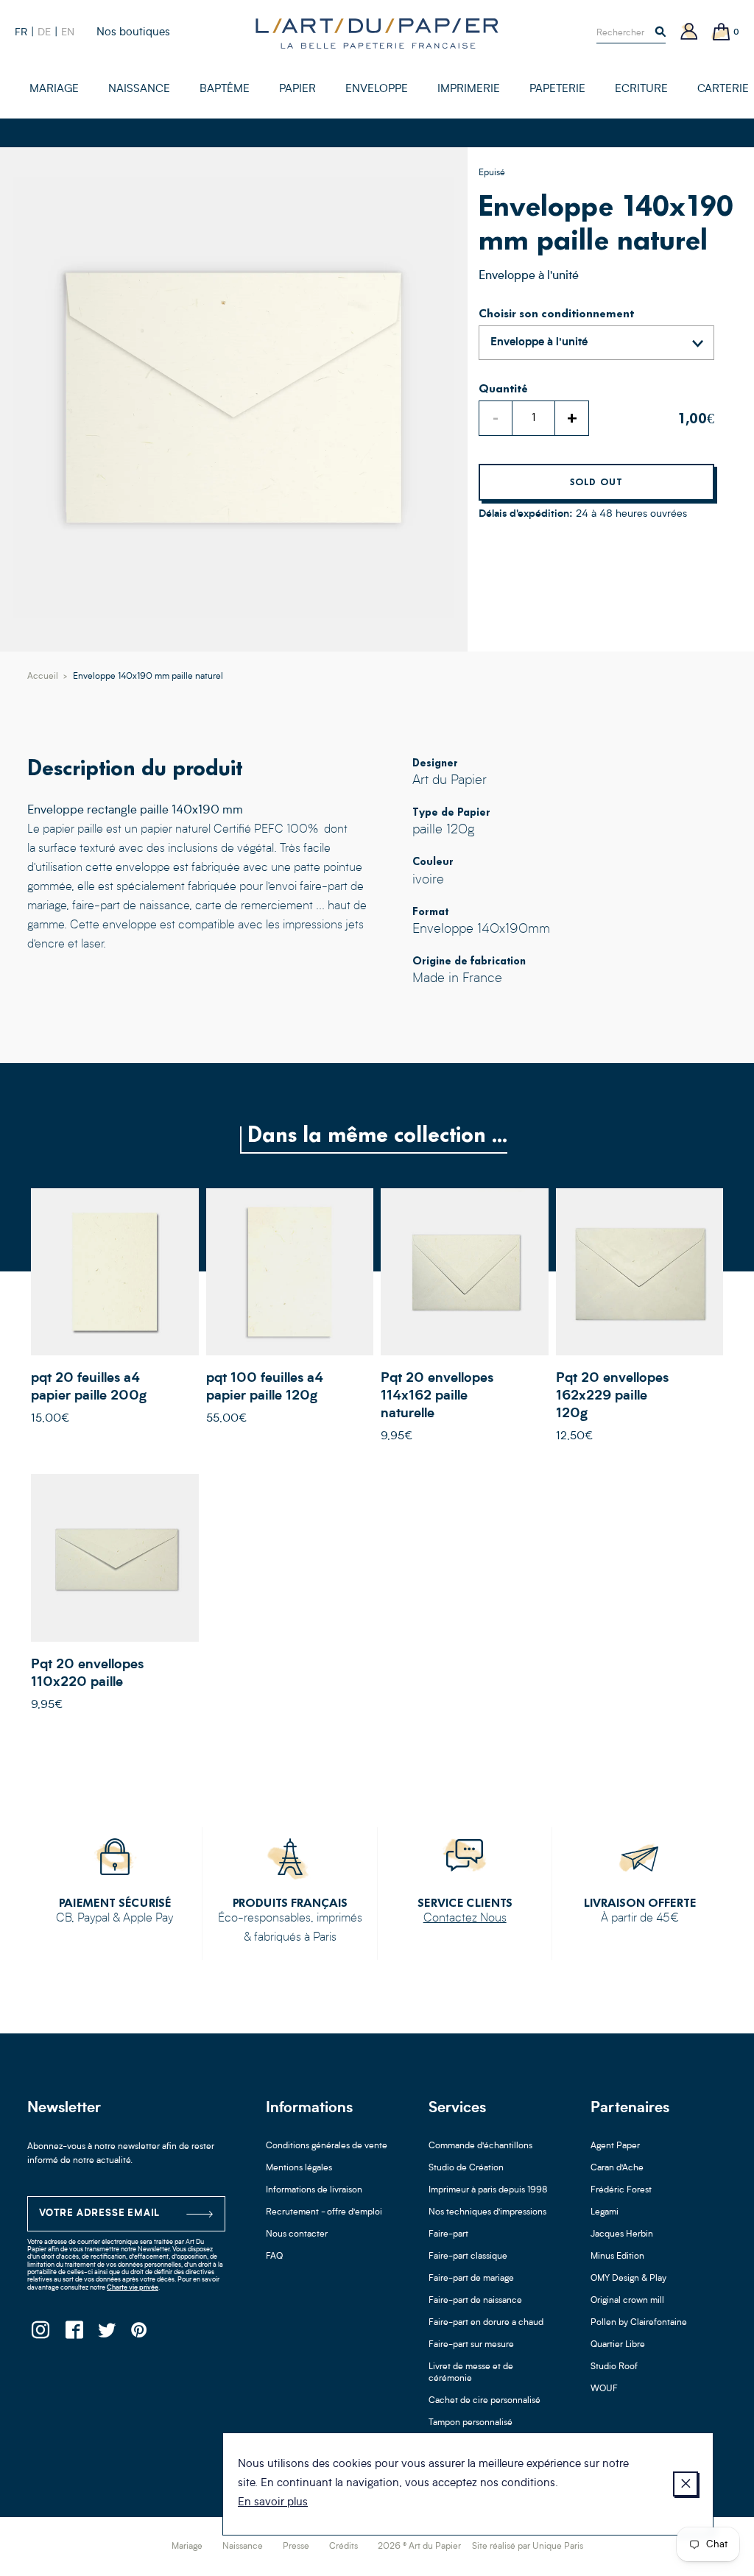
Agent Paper (615, 2146)
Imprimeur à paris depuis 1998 (488, 2190)
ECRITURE (641, 89)
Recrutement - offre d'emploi (324, 2212)
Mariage (187, 2547)
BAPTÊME (225, 89)
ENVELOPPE (377, 89)
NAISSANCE (139, 89)
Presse (296, 2547)
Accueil (43, 677)
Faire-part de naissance (475, 2301)
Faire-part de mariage (471, 2279)
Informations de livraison (314, 2190)
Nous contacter (297, 2234)
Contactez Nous (465, 1919)
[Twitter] (106, 2334)
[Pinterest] (140, 2334)
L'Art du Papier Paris (377, 33)
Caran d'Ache (617, 2168)
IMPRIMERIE (469, 89)
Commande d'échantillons (480, 2146)
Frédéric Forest (621, 2190)
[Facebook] (73, 2334)
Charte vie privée (133, 2288)
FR (21, 32)
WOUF (604, 2389)
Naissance (243, 2547)
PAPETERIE (557, 89)
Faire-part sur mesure (471, 2345)
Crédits (343, 2547)
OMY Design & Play (628, 2279)
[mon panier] (722, 33)
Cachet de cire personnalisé (485, 2401)
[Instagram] (40, 2334)
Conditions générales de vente (327, 2146)
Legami (605, 2212)
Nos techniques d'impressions (487, 2212)
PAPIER (297, 89)
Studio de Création (466, 2168)
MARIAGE (54, 89)
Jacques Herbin (622, 2234)
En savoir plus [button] (273, 2503)
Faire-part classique (468, 2256)
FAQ (274, 2256)
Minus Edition (617, 2256)
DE (44, 32)
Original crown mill (627, 2301)
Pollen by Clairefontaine (639, 2323)
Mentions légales (299, 2168)
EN (68, 32)
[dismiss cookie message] (686, 2484)
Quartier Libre (618, 2345)
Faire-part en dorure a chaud (486, 2323)
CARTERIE (723, 89)
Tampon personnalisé (471, 2423)
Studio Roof (614, 2367)
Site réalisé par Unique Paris (528, 2547)
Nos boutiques (133, 33)
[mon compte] (689, 33)
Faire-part (448, 2234)
